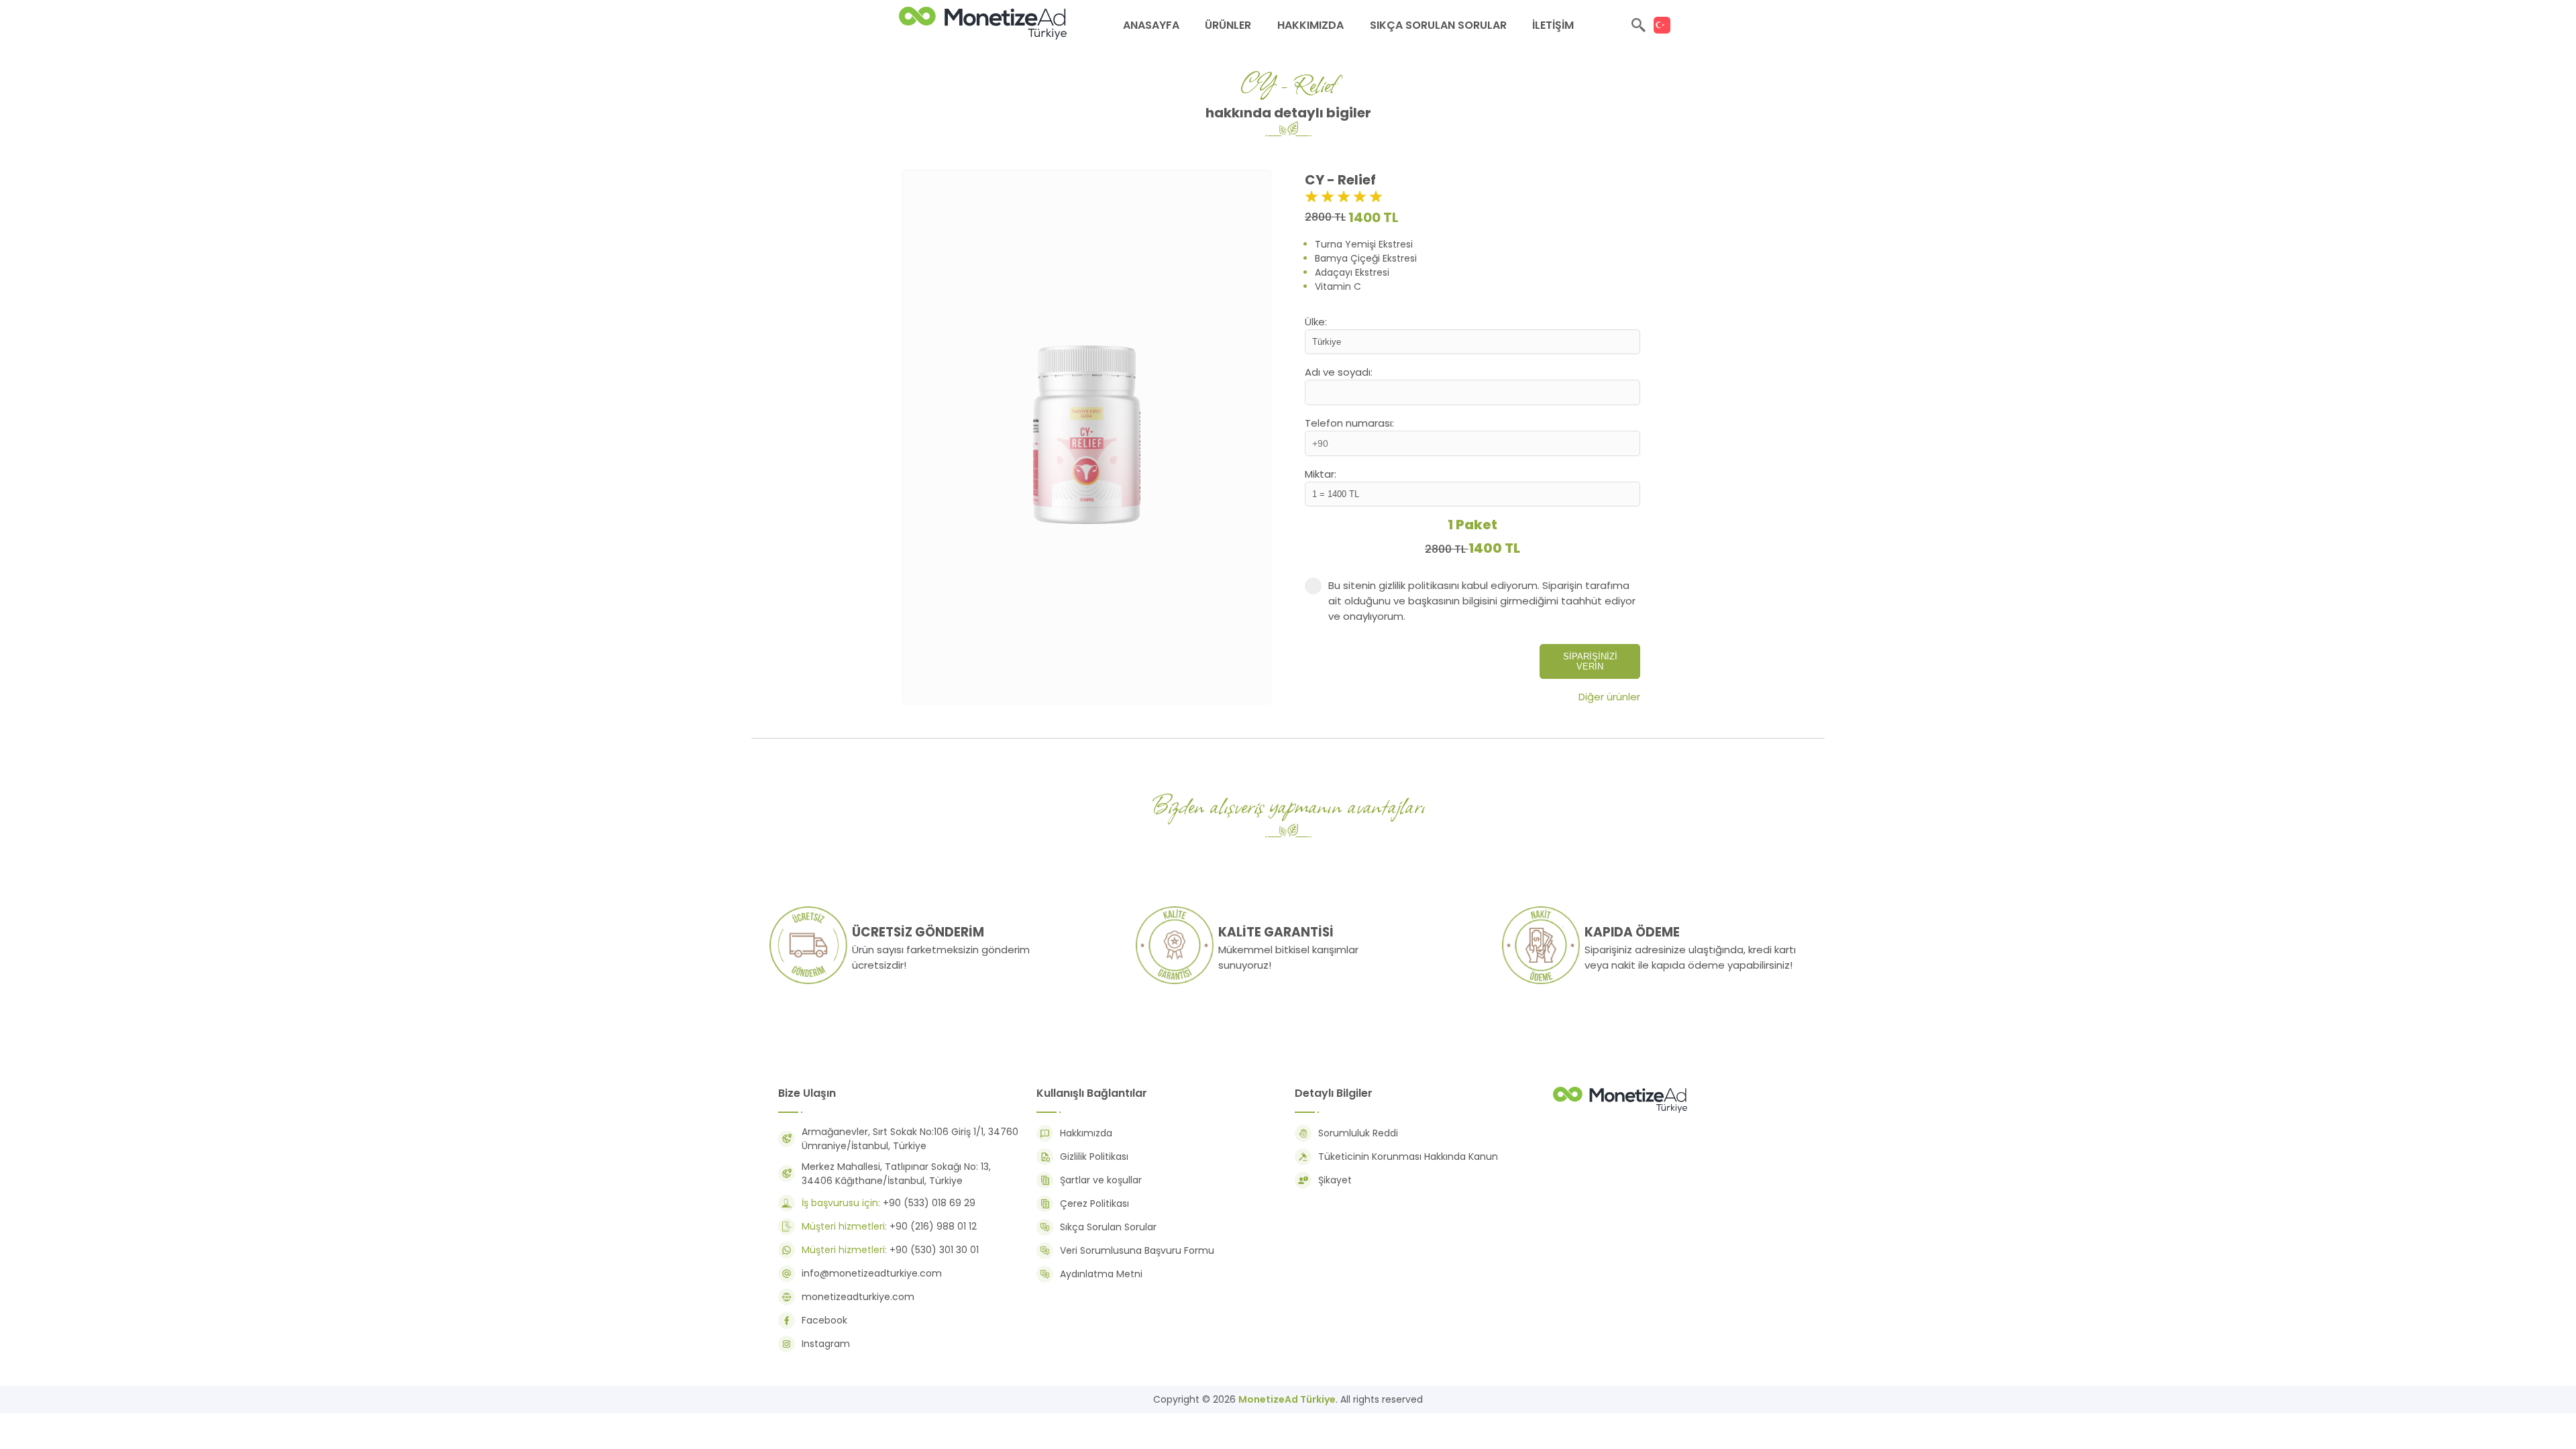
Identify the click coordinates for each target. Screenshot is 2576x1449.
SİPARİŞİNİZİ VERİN (1590, 661)
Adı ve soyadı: (1339, 372)
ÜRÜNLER (1228, 25)
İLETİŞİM (1553, 25)
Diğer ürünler (1609, 697)
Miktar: (1321, 474)
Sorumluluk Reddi (1358, 1133)
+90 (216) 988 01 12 (889, 1226)
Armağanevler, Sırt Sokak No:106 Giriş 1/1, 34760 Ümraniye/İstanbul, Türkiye (910, 1139)
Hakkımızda (1086, 1133)
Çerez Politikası (1094, 1203)
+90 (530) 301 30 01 (890, 1250)
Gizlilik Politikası (1094, 1157)
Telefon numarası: (1349, 423)
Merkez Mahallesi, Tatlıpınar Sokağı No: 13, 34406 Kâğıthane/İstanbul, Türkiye (896, 1174)
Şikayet (1335, 1180)
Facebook (824, 1320)
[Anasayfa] (983, 36)
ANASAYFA (1151, 25)
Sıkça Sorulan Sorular (1108, 1227)
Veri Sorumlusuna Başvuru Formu (1137, 1250)
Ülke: (1316, 322)
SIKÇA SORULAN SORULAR (1438, 25)
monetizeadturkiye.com (858, 1297)
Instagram (826, 1344)
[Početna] (1620, 1112)
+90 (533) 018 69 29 (889, 1203)
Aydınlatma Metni (1101, 1274)
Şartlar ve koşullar (1101, 1180)
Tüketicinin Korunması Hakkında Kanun (1408, 1157)
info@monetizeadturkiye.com (872, 1273)
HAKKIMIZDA (1310, 25)
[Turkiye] (1662, 25)
